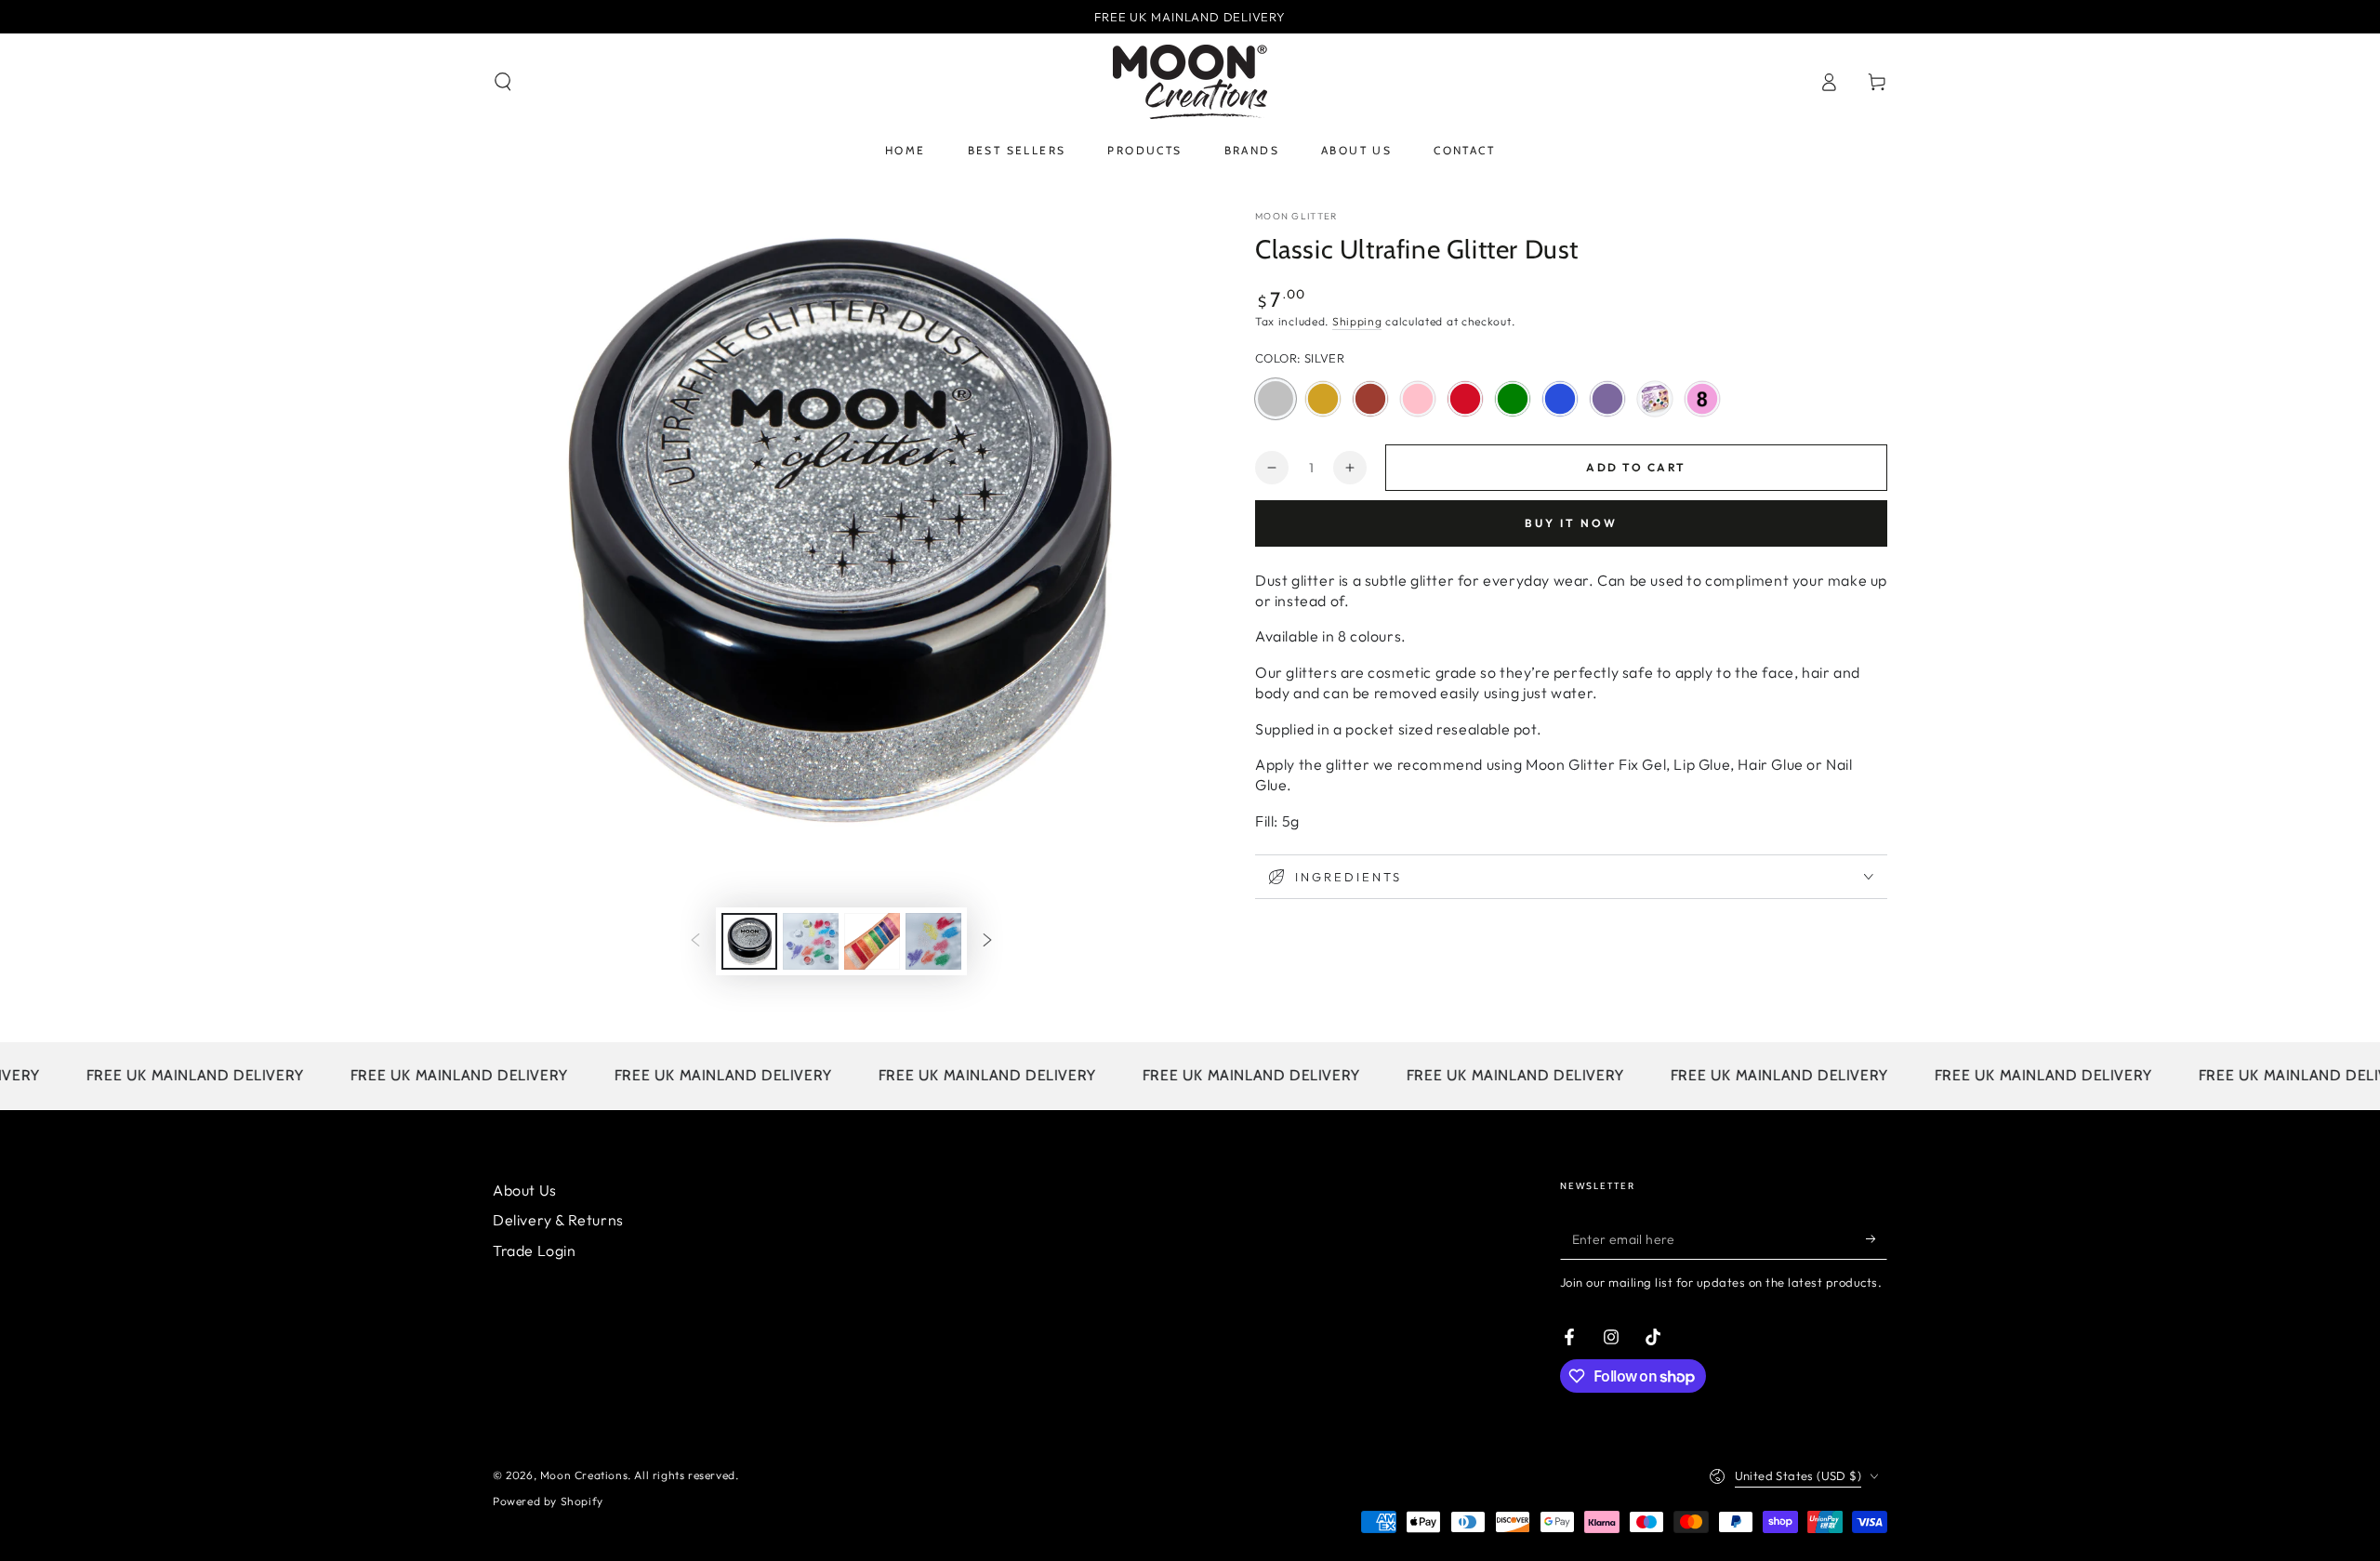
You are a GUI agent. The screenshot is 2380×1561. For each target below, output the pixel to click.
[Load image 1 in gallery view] (749, 941)
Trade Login (535, 1250)
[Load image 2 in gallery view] (811, 941)
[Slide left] (695, 942)
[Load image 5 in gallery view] (933, 941)
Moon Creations (584, 1475)
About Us (525, 1190)
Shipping (1357, 321)
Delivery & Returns (558, 1220)
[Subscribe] (1877, 1238)
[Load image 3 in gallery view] (872, 941)
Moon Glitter (1296, 216)
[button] (503, 82)
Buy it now (1571, 523)
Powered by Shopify (548, 1501)
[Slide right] (987, 942)
